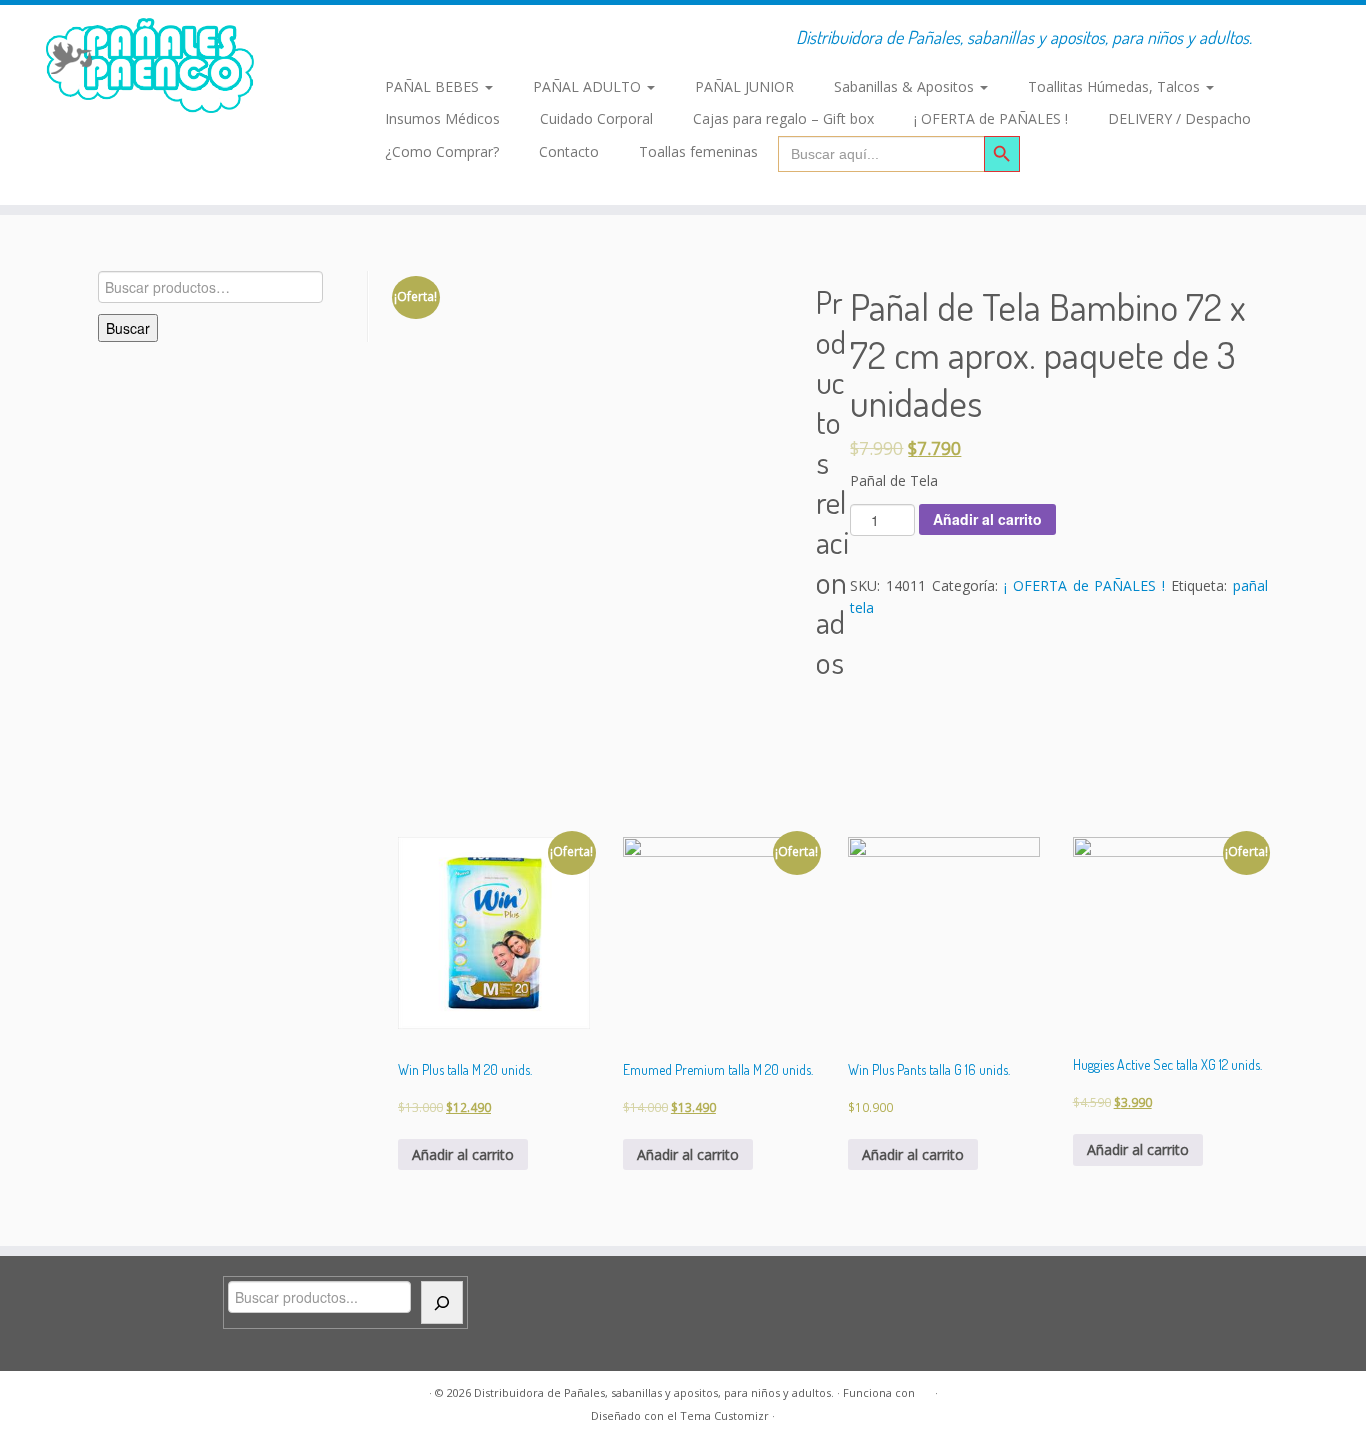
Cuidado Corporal (596, 118)
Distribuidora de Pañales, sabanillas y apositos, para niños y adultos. (654, 1392)
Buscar (128, 328)
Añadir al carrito (987, 519)
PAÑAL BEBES (434, 86)
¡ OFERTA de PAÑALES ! (991, 118)
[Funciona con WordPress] (925, 1389)
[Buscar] (442, 1302)
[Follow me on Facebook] (386, 40)
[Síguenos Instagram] (450, 40)
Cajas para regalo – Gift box (783, 118)
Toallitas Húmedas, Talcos (1116, 86)
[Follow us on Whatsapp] (418, 40)
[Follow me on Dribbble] (482, 40)
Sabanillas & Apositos (906, 86)
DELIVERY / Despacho (1179, 118)
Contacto (569, 151)
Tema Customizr (724, 1415)
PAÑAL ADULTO (589, 86)
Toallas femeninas (698, 151)
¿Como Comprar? (442, 151)
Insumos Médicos (442, 118)
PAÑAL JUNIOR (744, 86)
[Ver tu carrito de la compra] (1323, 30)
